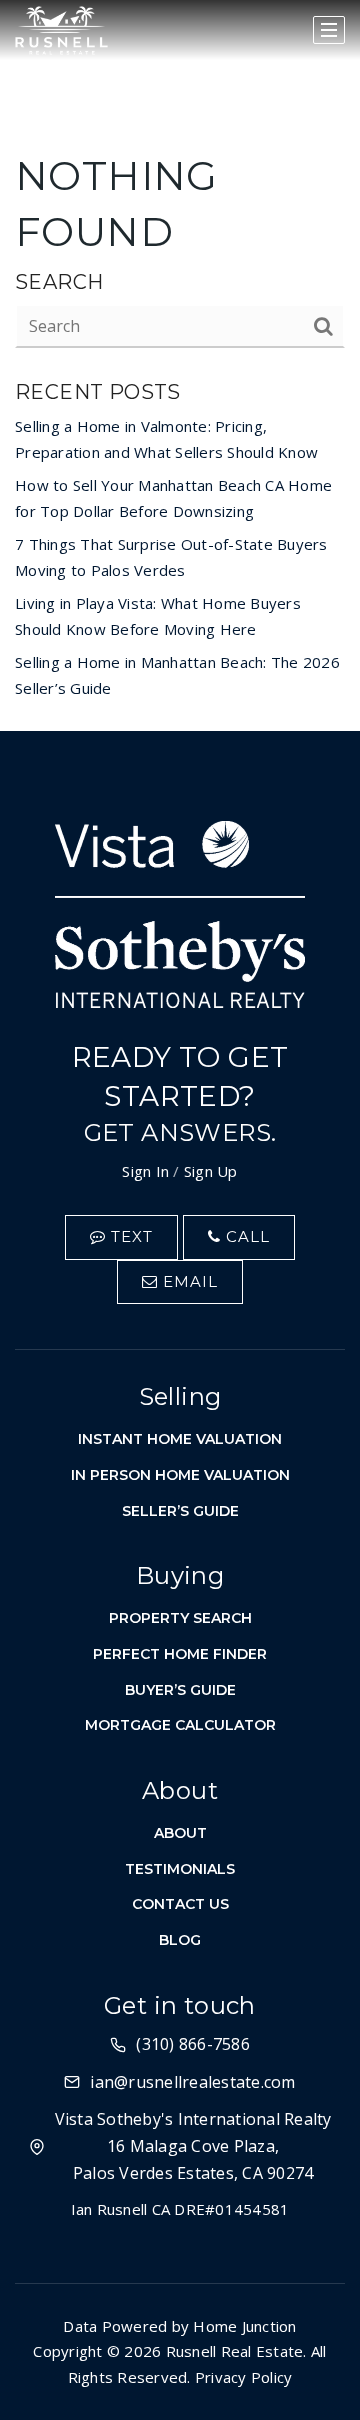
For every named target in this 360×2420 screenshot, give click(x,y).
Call (245, 1236)
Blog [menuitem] (180, 1940)
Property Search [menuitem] (180, 1618)
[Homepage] (61, 31)
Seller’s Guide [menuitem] (180, 1511)
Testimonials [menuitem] (180, 1869)
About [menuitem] (180, 1833)
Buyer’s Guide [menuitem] (180, 1690)
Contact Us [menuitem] (180, 1904)
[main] (180, 365)
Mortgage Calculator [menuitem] (180, 1725)
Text (129, 1236)
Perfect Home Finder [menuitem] (180, 1654)
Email (188, 1281)
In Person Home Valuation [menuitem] (180, 1475)
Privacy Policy (244, 2377)
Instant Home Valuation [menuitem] (180, 1439)
